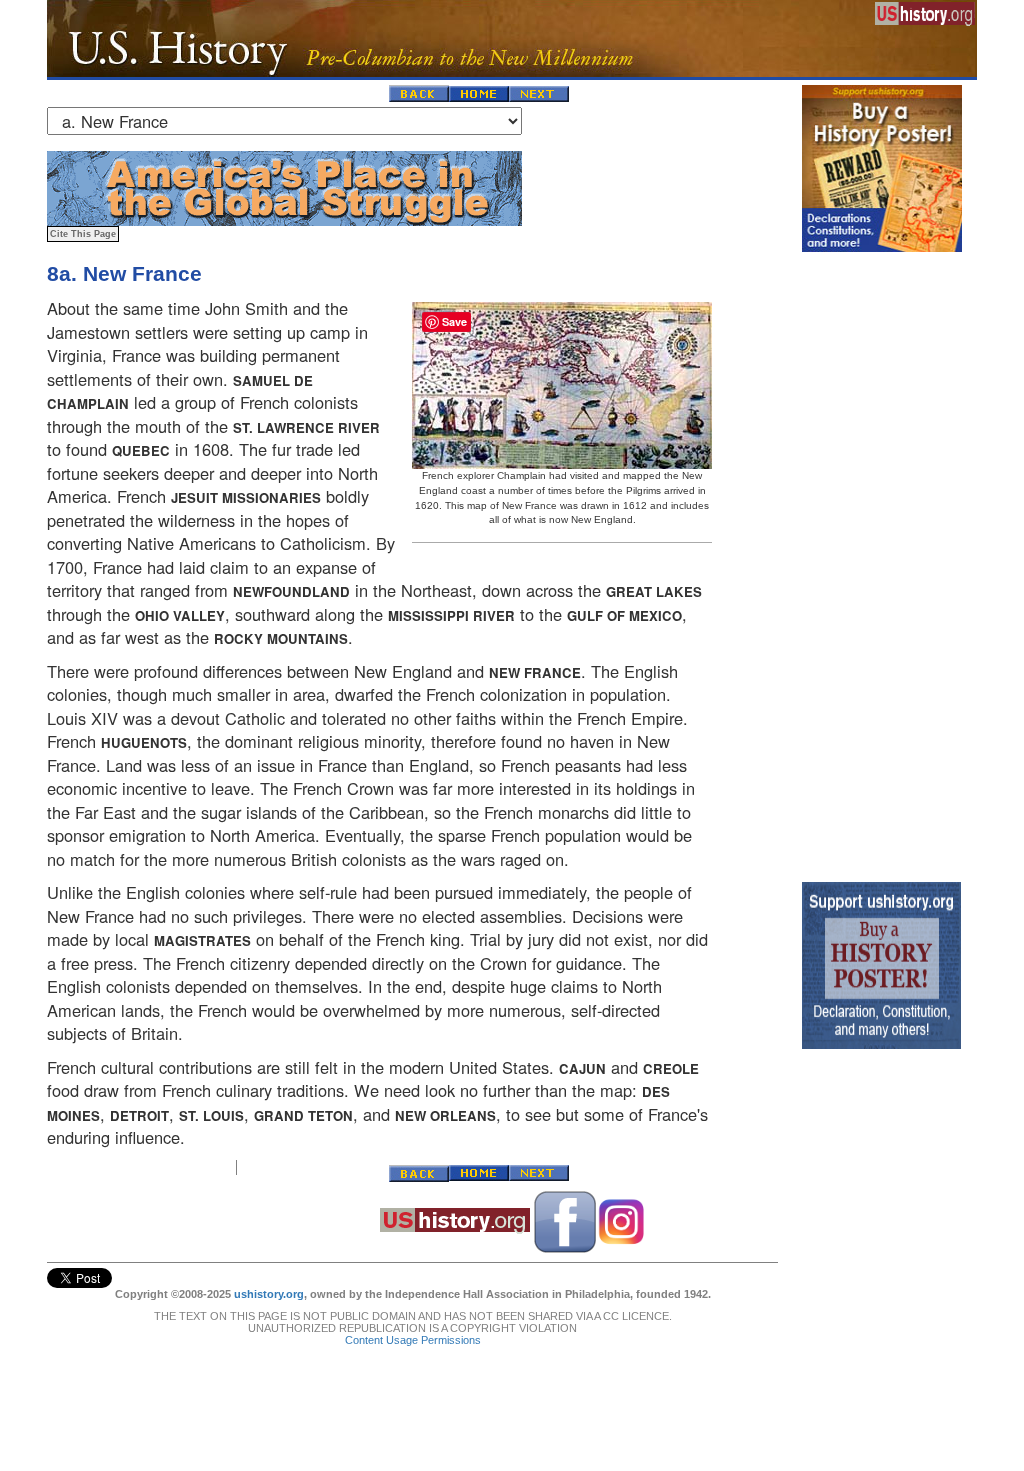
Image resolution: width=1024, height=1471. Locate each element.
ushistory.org (269, 1294)
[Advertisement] (882, 562)
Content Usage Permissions (413, 1340)
